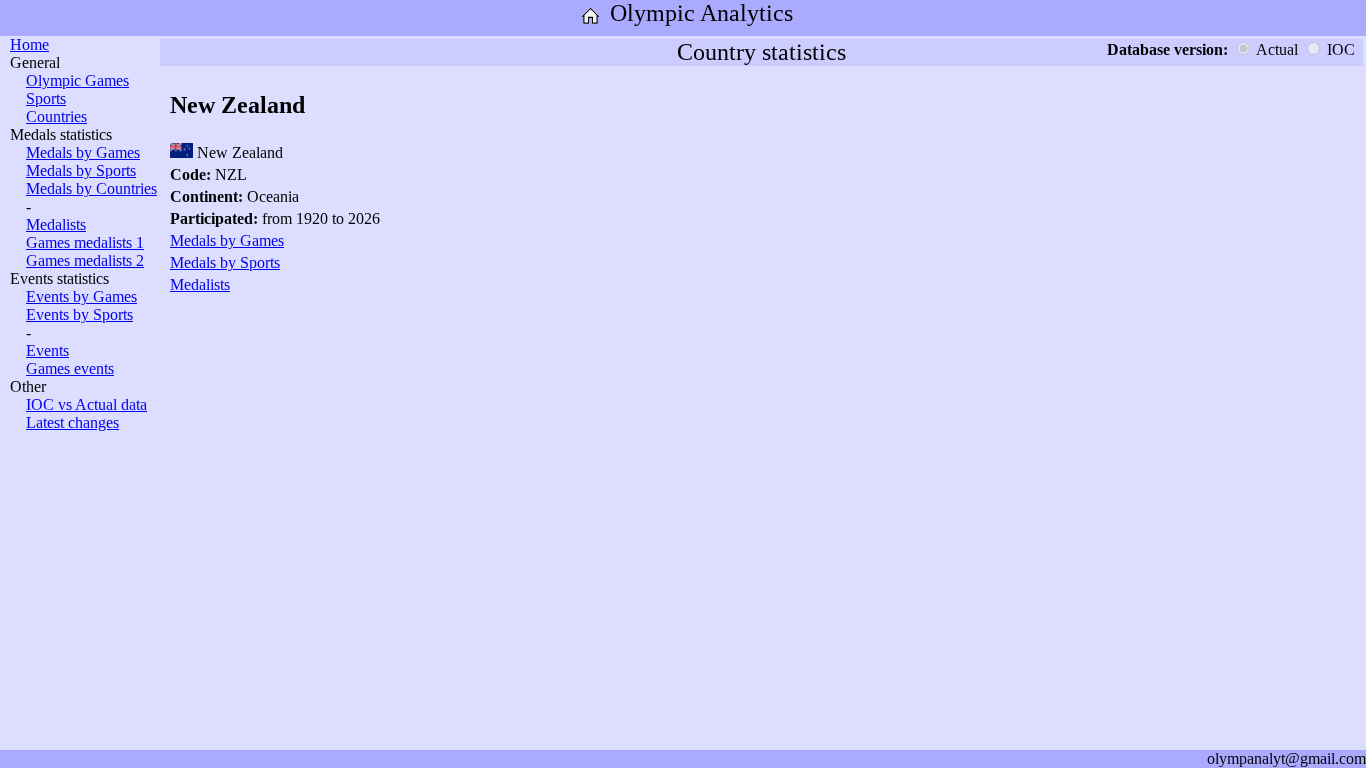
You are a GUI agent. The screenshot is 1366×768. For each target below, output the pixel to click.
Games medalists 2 (85, 260)
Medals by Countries (91, 188)
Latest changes (72, 422)
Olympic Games (77, 80)
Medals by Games (83, 152)
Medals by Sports (81, 170)
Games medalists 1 (85, 242)
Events (47, 350)
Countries (56, 116)
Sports (46, 98)
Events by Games (81, 296)
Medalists (56, 224)
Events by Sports (79, 314)
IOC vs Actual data (86, 404)
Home (29, 44)
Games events (70, 368)
